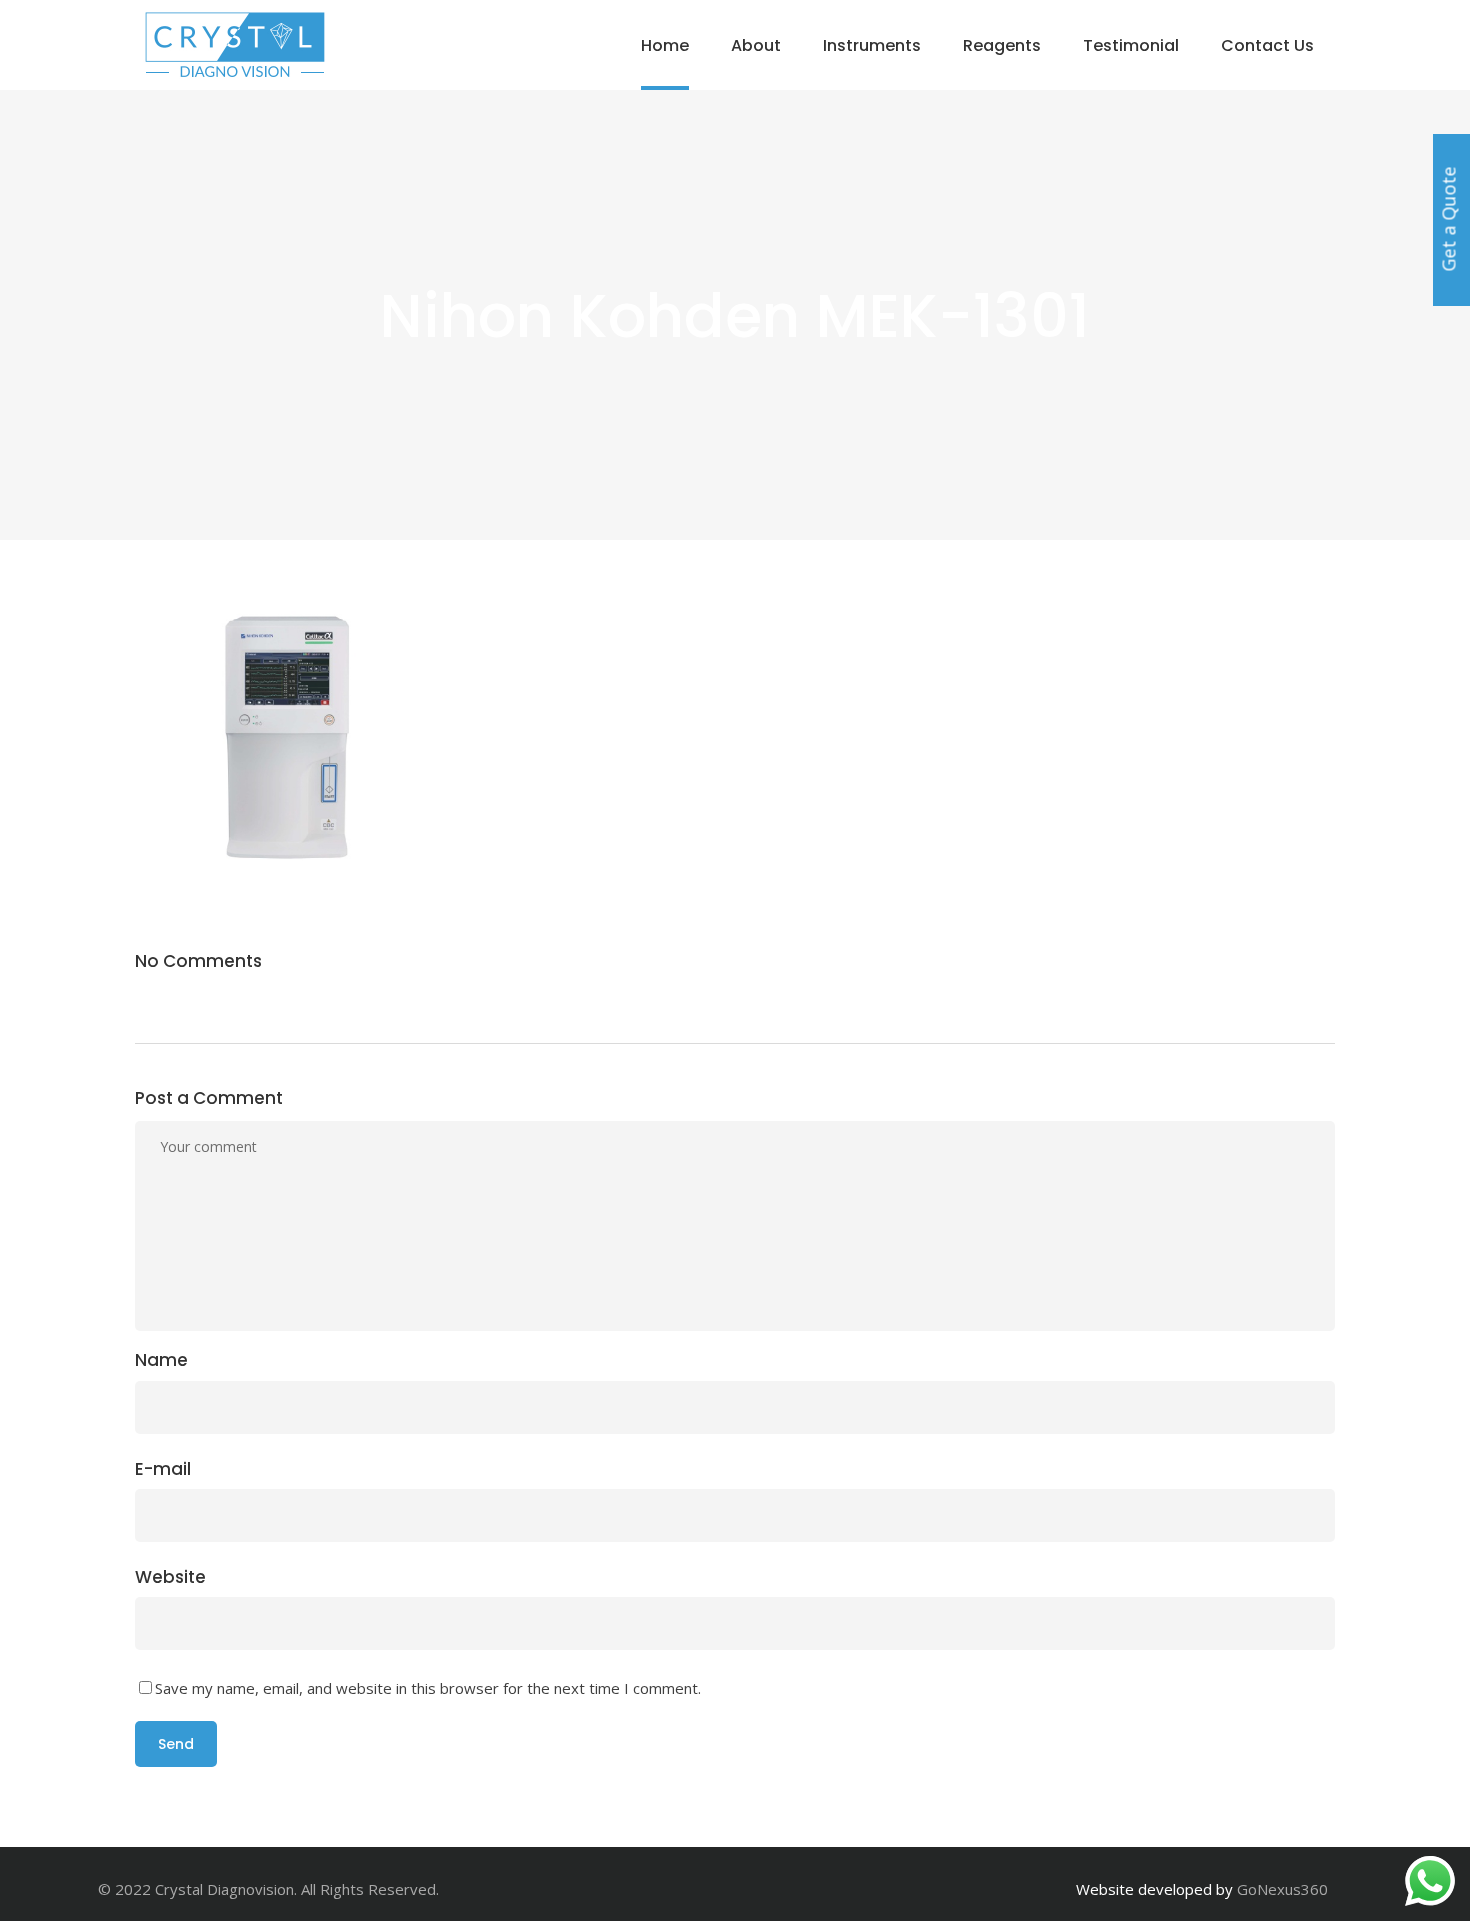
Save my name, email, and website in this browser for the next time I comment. (428, 1688)
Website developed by (1154, 1889)
